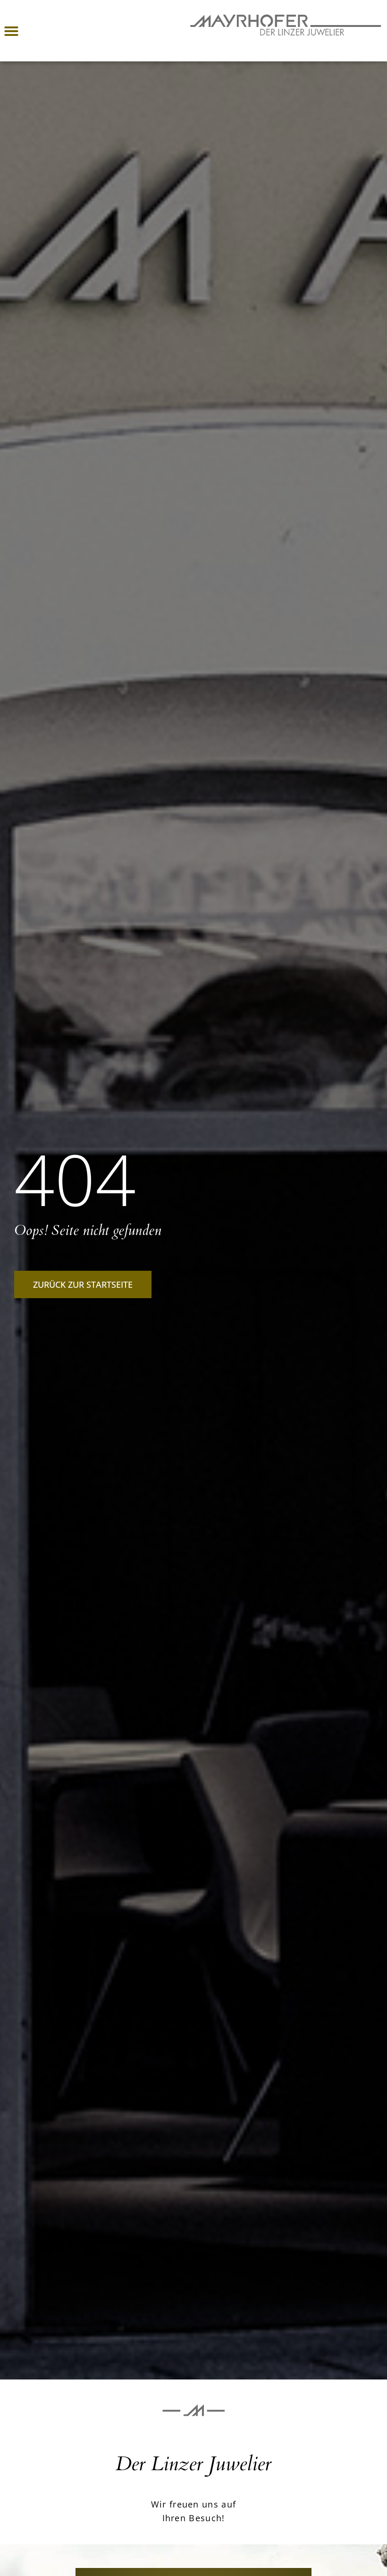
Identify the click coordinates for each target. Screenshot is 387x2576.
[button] (11, 31)
